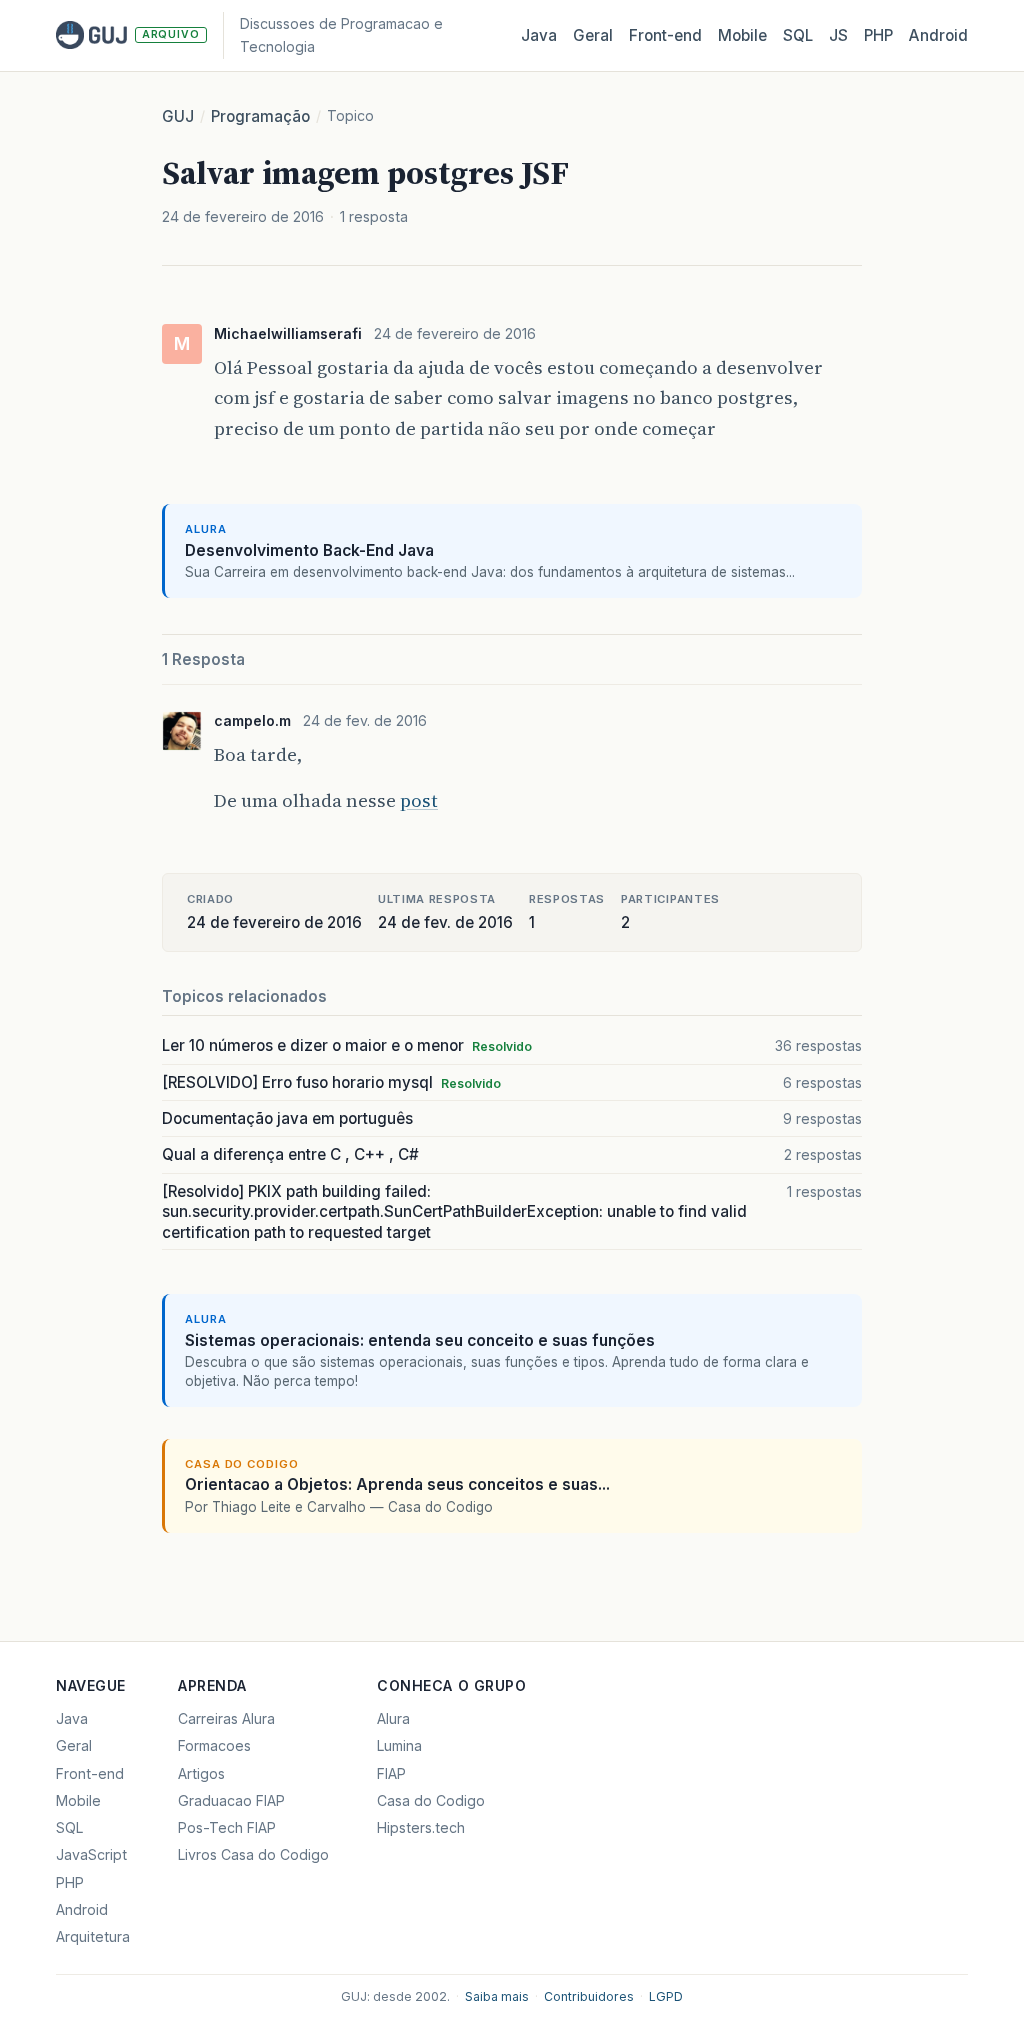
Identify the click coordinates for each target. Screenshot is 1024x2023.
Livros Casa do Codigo (253, 1854)
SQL (798, 35)
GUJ (178, 116)
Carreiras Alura (226, 1718)
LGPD (666, 1996)
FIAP (391, 1773)
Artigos (201, 1773)
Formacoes (214, 1745)
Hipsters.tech (421, 1827)
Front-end (90, 1773)
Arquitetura (93, 1936)
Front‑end (665, 35)
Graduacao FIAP (231, 1800)
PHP (878, 35)
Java (539, 35)
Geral (593, 35)
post (419, 800)
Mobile (742, 35)
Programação (260, 116)
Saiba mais (497, 1996)
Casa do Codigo (431, 1800)
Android (938, 35)
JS (838, 35)
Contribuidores (589, 1996)
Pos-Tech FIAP (227, 1827)
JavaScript (91, 1854)
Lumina (399, 1745)
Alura (393, 1718)
